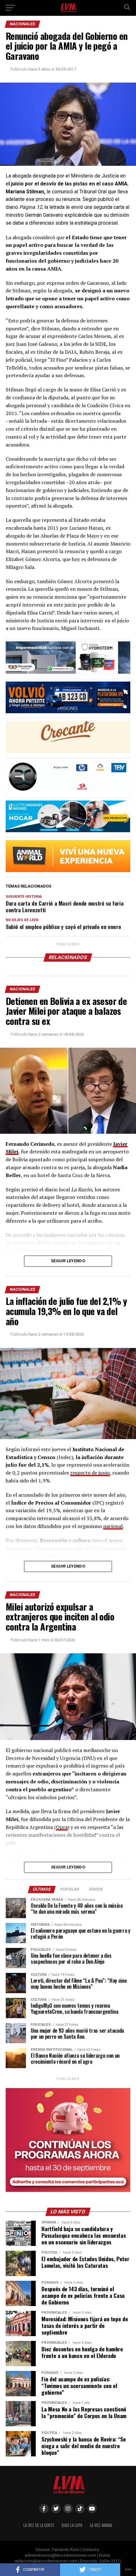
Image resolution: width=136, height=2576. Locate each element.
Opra (62, 1827)
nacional (113, 1526)
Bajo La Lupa (72, 2525)
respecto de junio (90, 1473)
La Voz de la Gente (39, 2525)
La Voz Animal (101, 2525)
